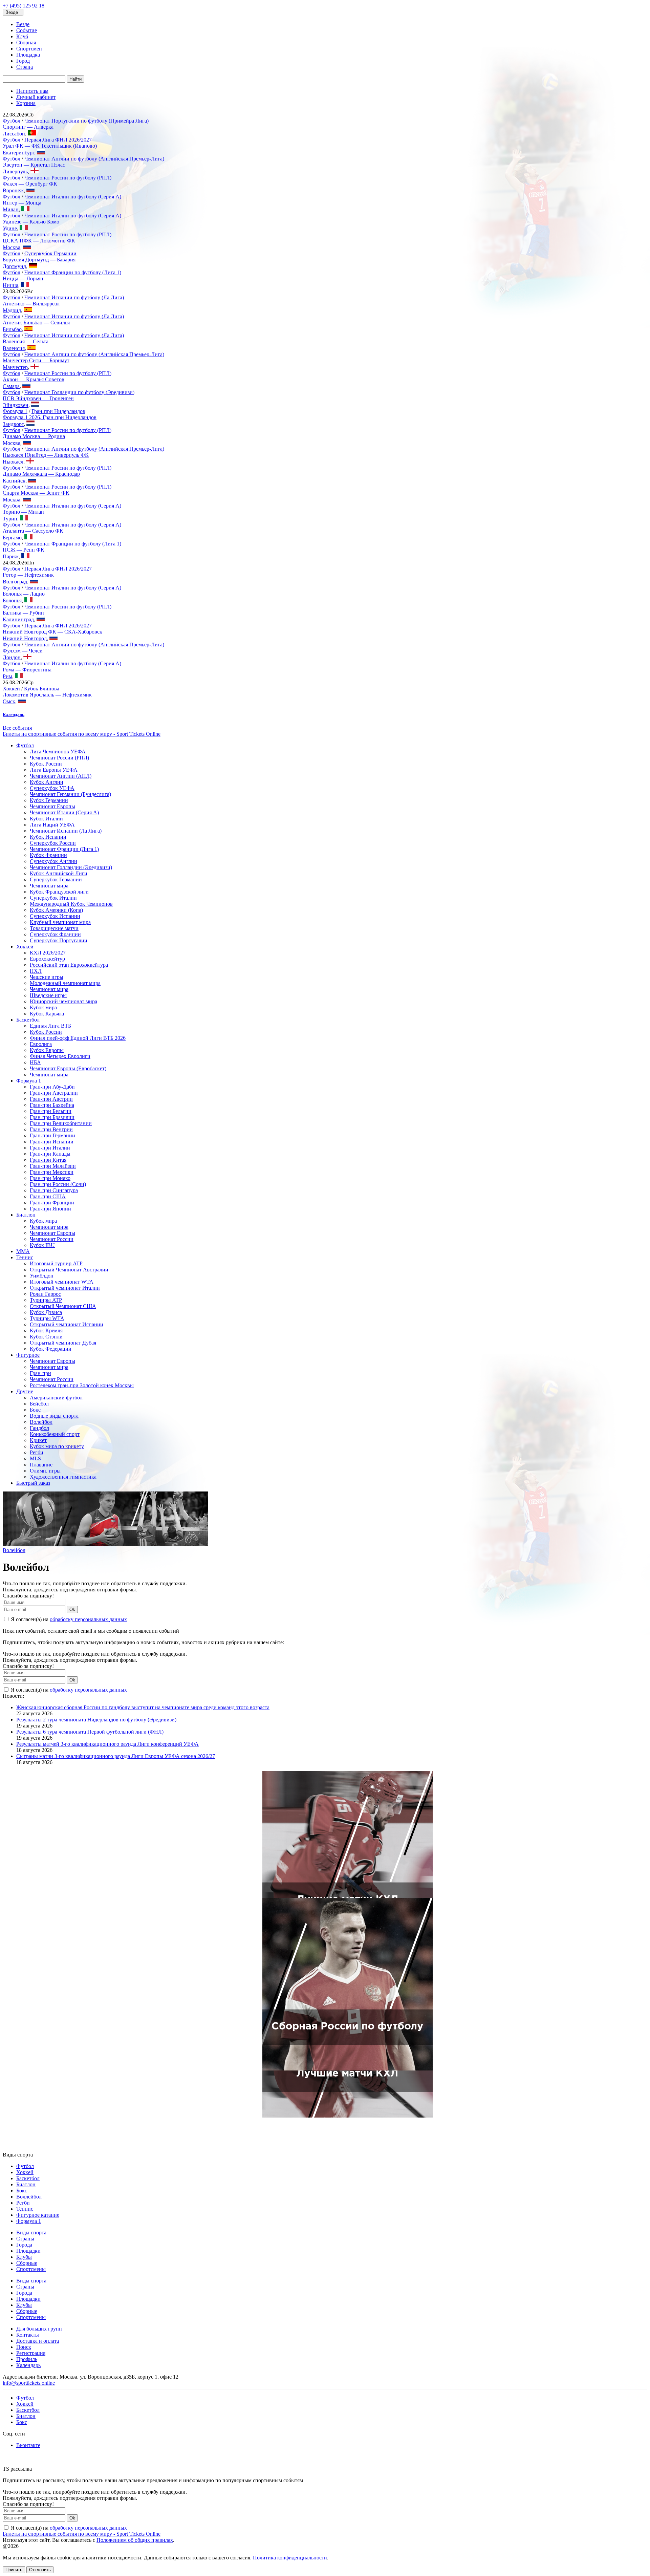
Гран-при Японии (50, 1209)
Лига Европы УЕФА (54, 770)
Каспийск (14, 481)
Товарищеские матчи (54, 928)
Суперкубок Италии (53, 898)
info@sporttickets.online (29, 2383)
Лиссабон (14, 134)
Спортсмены (31, 2269)
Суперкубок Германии (50, 253)
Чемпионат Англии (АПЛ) (61, 776)
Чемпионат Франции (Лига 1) (64, 849)
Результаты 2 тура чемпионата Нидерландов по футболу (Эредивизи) (96, 1720)
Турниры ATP (46, 1300)
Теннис (25, 1257)
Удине (10, 228)
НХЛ (36, 971)
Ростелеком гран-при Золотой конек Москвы (82, 1385)
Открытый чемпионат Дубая (63, 1343)
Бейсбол (39, 1404)
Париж (11, 556)
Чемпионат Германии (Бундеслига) (70, 794)
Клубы (24, 2257)
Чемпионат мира (49, 886)
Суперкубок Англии (53, 861)
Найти (75, 79)
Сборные (27, 2263)
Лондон (12, 657)
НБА (35, 1062)
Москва (12, 247)
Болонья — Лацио (24, 594)
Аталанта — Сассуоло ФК (33, 531)
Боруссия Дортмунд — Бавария (39, 260)
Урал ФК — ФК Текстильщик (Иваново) (50, 146)
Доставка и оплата (38, 2341)
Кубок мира (43, 1007)
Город (23, 61)
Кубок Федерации (51, 1349)
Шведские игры (48, 995)
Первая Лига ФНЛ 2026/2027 (58, 140)
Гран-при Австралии (54, 1093)
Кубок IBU (42, 1245)
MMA (23, 1251)
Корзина (26, 103)
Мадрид (12, 310)
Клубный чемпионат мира (60, 922)
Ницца (10, 285)
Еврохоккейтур (47, 959)
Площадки (28, 2251)
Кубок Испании (48, 837)
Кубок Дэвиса (46, 1312)
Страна (25, 67)
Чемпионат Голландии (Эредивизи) (71, 867)
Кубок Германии (49, 800)
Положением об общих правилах (135, 2540)
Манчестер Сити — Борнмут (36, 360)
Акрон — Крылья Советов (34, 379)
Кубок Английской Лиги (59, 873)
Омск (9, 701)
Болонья (12, 600)
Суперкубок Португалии (59, 940)
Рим (7, 676)
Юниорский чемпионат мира (63, 1001)
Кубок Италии (46, 819)
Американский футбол (56, 1398)
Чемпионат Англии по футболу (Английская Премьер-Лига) (94, 159)
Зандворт (13, 424)
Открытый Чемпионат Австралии (69, 1270)
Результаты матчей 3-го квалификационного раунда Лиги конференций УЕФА (107, 1744)
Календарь (28, 2365)
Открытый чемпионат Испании (67, 1324)
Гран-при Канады (50, 1154)
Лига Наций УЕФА (52, 825)
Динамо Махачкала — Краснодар (41, 474)
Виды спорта (31, 2232)
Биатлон (26, 1215)
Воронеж (13, 190)
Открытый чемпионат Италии (65, 1288)
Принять (14, 2570)
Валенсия (14, 348)
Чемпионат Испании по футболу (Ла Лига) (74, 297)
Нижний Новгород (25, 638)
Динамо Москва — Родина (34, 436)
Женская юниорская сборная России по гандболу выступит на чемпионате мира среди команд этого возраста (143, 1707)
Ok (72, 1609)
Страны (25, 2239)
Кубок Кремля (46, 1330)
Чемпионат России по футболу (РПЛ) (68, 178)
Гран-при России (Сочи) (58, 1184)
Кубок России (46, 764)
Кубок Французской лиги (59, 892)
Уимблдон (42, 1276)
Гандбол (39, 1428)
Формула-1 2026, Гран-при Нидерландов (50, 417)
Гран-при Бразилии (52, 1117)
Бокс (35, 1410)
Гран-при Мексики (52, 1172)
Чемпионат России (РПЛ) (59, 758)
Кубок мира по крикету (57, 1446)
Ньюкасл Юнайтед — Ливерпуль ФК (46, 455)
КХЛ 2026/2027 (48, 953)
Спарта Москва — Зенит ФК (36, 493)
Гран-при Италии (50, 1148)
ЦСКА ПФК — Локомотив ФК (39, 241)
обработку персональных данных (88, 1619)
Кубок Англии (47, 782)
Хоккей (11, 689)
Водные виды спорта (54, 1416)
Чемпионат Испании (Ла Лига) (66, 831)
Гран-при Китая (48, 1160)
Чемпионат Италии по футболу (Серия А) (73, 197)
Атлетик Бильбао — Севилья (36, 323)
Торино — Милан (23, 512)
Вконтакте (28, 2445)
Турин (10, 519)
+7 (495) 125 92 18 (24, 6)
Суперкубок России (53, 843)
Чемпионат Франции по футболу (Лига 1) (73, 272)
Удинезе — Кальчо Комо (31, 222)
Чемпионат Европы (52, 806)
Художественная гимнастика (63, 1477)
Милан (11, 209)
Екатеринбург (18, 153)
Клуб (22, 36)
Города (24, 2245)
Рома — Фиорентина (27, 670)
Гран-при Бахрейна (52, 1105)
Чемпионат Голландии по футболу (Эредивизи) (79, 392)
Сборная (26, 42)
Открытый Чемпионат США (63, 1306)
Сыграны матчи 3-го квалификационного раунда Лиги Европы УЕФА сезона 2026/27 (116, 1756)
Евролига (41, 1044)
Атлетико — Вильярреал (31, 304)
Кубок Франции (48, 855)
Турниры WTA (47, 1318)
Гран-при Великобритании (61, 1123)
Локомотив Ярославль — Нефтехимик (47, 695)
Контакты (28, 2335)
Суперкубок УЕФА (52, 788)
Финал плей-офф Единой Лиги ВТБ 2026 (78, 1038)
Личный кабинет (36, 97)
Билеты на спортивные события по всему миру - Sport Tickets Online (82, 734)
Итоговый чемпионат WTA (62, 1282)
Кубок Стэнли (46, 1337)
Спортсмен (29, 49)
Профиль (27, 2359)
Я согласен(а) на (68, 1619)
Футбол (12, 121)
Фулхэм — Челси (23, 651)
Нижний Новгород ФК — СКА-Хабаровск (52, 632)
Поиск (24, 2347)
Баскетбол (28, 1020)
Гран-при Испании (52, 1142)
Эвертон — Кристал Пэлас (34, 165)
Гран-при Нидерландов (58, 411)
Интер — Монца (22, 203)
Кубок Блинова (42, 689)
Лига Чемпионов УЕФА (58, 752)
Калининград (18, 619)
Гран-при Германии (52, 1135)
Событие (27, 30)
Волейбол (41, 1422)
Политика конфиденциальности (290, 2558)
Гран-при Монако (50, 1178)
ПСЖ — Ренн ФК (24, 550)
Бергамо (12, 538)
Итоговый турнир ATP (56, 1263)
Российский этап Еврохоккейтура (69, 965)
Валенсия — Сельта (26, 341)
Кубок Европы (47, 1050)
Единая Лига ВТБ (50, 1026)
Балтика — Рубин (23, 613)
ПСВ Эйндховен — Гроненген (38, 398)
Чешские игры (47, 977)
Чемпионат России (52, 1239)
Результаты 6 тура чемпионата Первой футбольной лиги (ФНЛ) (90, 1732)
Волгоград (15, 582)
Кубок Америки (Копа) (56, 910)
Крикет (38, 1440)
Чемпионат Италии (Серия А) (64, 812)
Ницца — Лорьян (23, 278)
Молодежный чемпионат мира (65, 983)
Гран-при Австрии (51, 1099)
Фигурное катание (38, 2215)
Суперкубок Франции (55, 934)
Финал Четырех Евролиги (60, 1056)
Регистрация (31, 2353)
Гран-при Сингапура (54, 1190)
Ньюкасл (13, 462)
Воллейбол (29, 2197)
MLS (35, 1458)
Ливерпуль (15, 171)
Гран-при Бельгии (51, 1111)
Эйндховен (16, 405)
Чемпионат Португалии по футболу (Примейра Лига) (86, 121)
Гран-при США (48, 1196)
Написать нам (32, 91)
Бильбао (12, 329)
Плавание (41, 1465)
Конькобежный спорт (55, 1434)
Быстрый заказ (33, 1483)
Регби (37, 1452)
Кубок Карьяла (47, 1014)
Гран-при (40, 1373)
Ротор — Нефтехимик (28, 575)
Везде (23, 24)
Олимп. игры (45, 1471)
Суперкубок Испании (55, 916)
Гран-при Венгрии (51, 1129)
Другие (25, 1391)
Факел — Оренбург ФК (30, 184)
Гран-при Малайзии (53, 1166)
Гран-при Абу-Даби (52, 1087)
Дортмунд (14, 266)
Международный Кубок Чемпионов (71, 904)
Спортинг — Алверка (28, 127)
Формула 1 (15, 411)
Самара (11, 386)
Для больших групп (39, 2329)
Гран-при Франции (52, 1203)
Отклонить (40, 2570)
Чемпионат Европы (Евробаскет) (68, 1068)
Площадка (28, 55)
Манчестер (15, 367)
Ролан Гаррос (45, 1294)
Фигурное (28, 1355)
